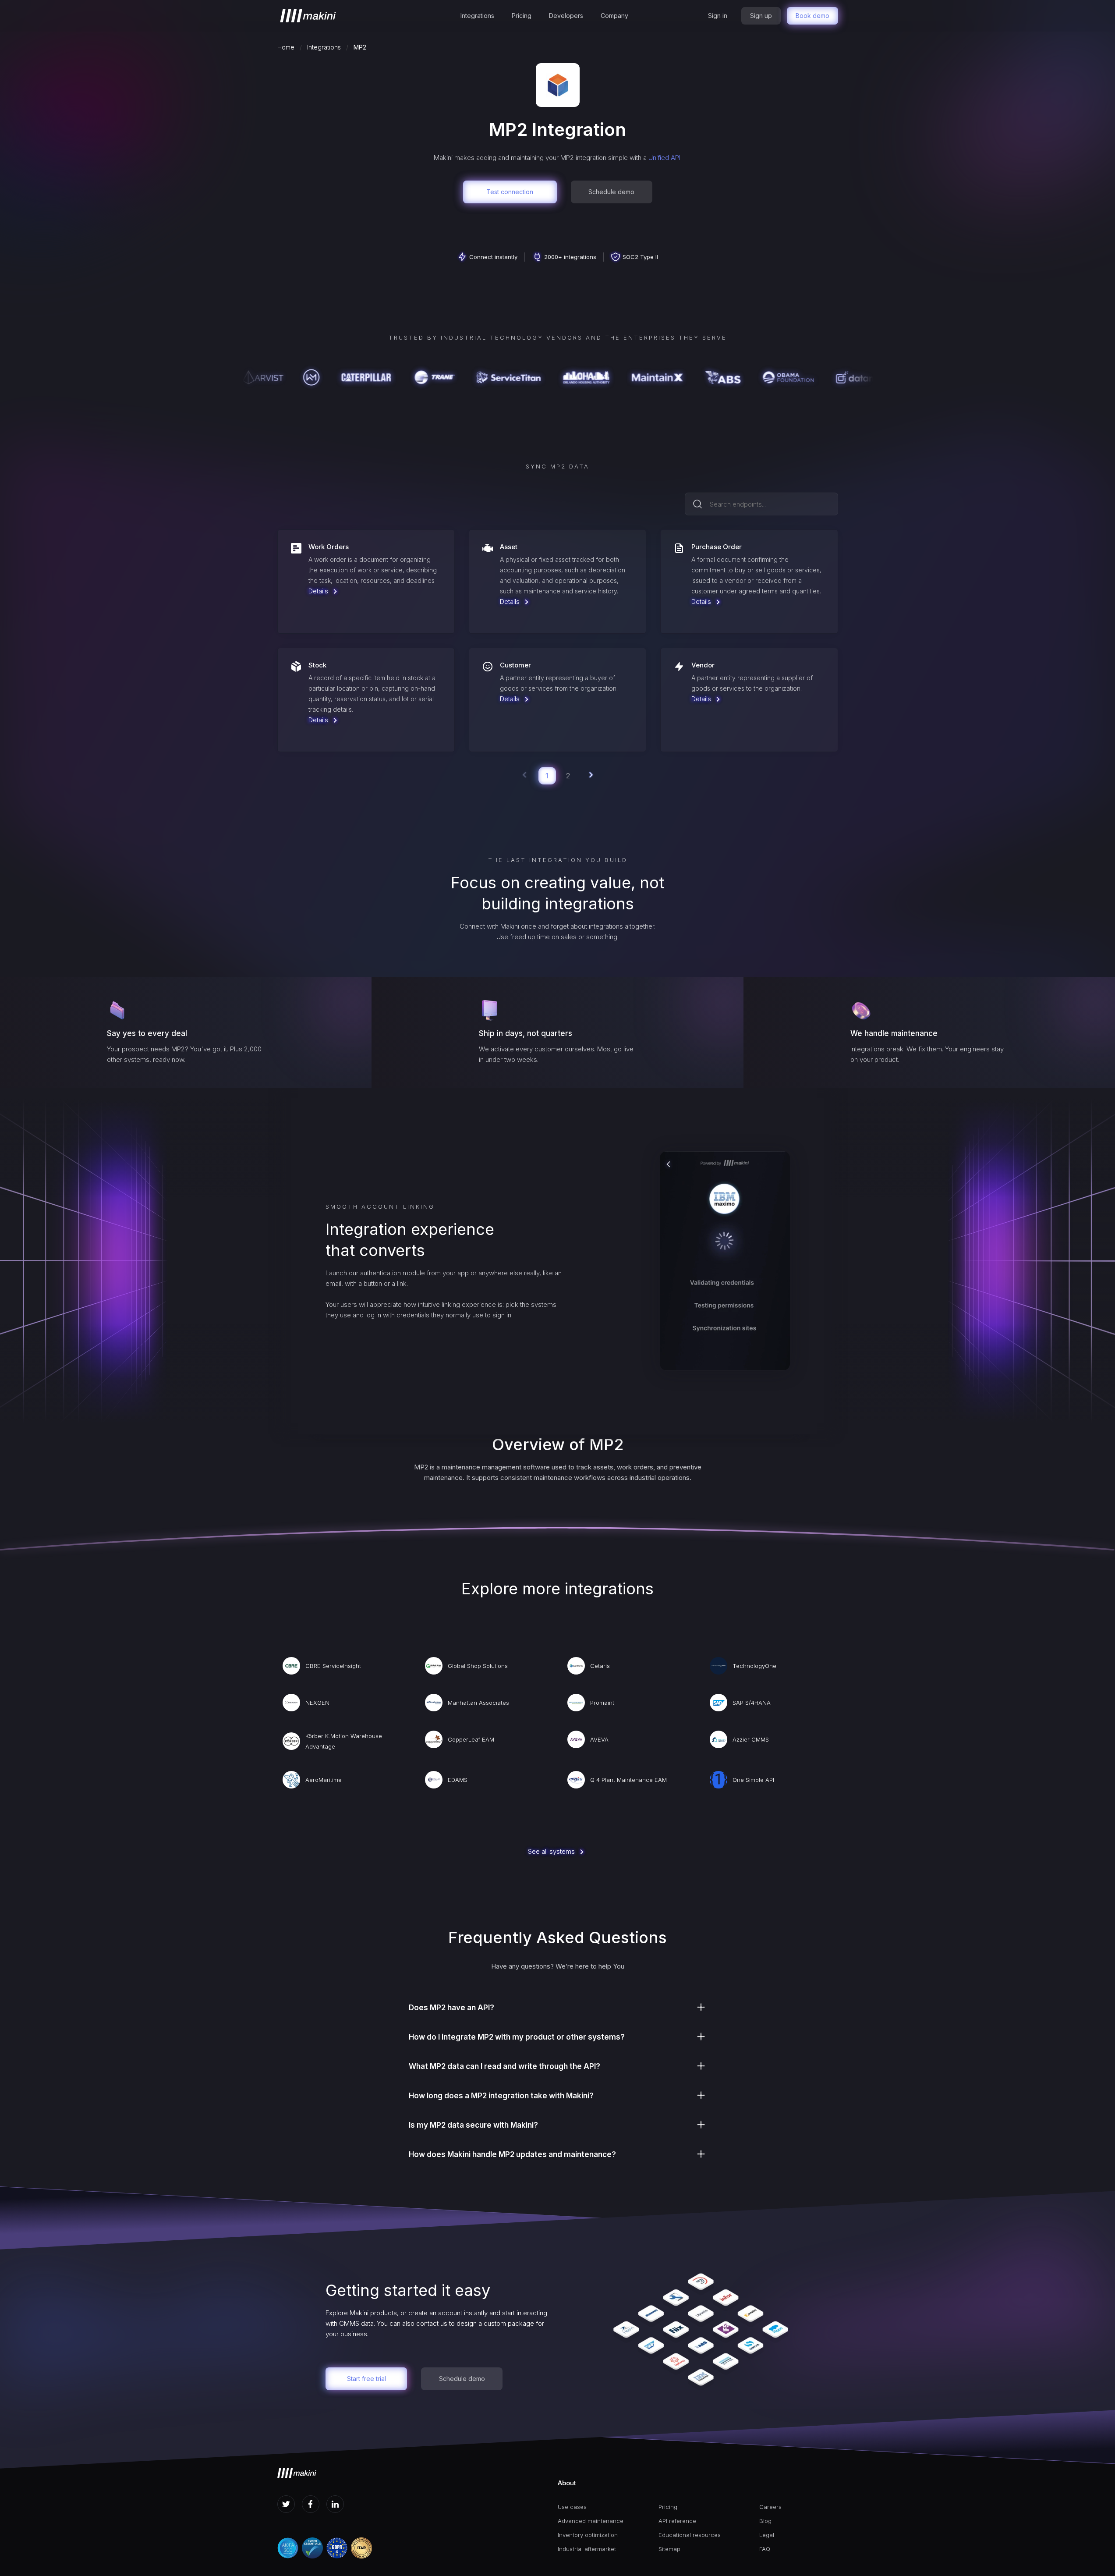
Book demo (812, 16)
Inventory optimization (588, 2535)
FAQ (765, 2549)
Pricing (522, 16)
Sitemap (669, 2549)
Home (286, 47)
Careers (770, 2507)
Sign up (761, 16)
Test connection (510, 192)
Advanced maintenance (591, 2521)
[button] (477, 16)
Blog (765, 2521)
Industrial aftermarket (587, 2549)
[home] (308, 16)
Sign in (718, 16)
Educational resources (690, 2535)
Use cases (572, 2507)
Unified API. (665, 158)
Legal (767, 2535)
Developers (566, 16)
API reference (677, 2521)
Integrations (477, 16)
